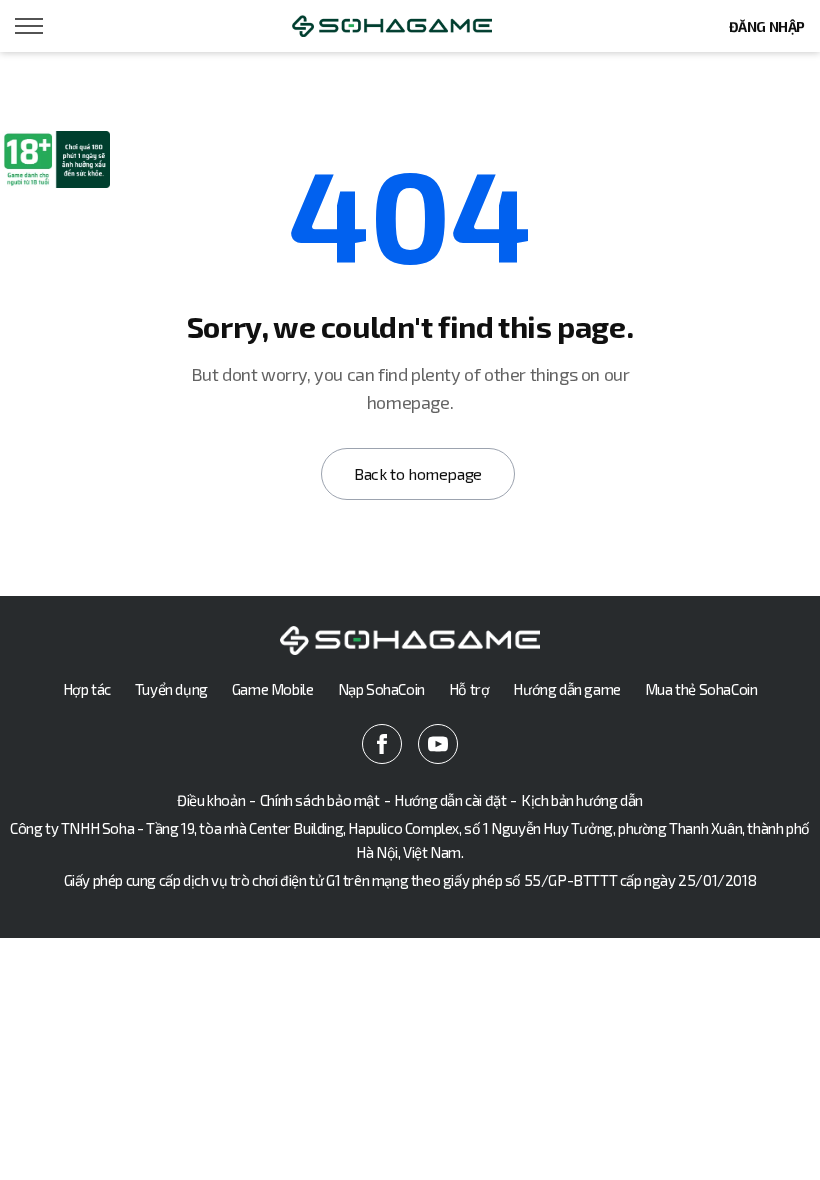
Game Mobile (273, 689)
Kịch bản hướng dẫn (582, 800)
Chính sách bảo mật (320, 800)
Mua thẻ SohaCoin (701, 689)
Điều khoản (211, 800)
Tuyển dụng (171, 689)
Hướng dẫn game (566, 689)
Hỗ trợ (469, 689)
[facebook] (382, 744)
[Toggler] (30, 26)
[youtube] (438, 744)
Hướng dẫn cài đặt (450, 800)
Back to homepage (418, 473)
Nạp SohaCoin (381, 689)
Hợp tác (87, 689)
